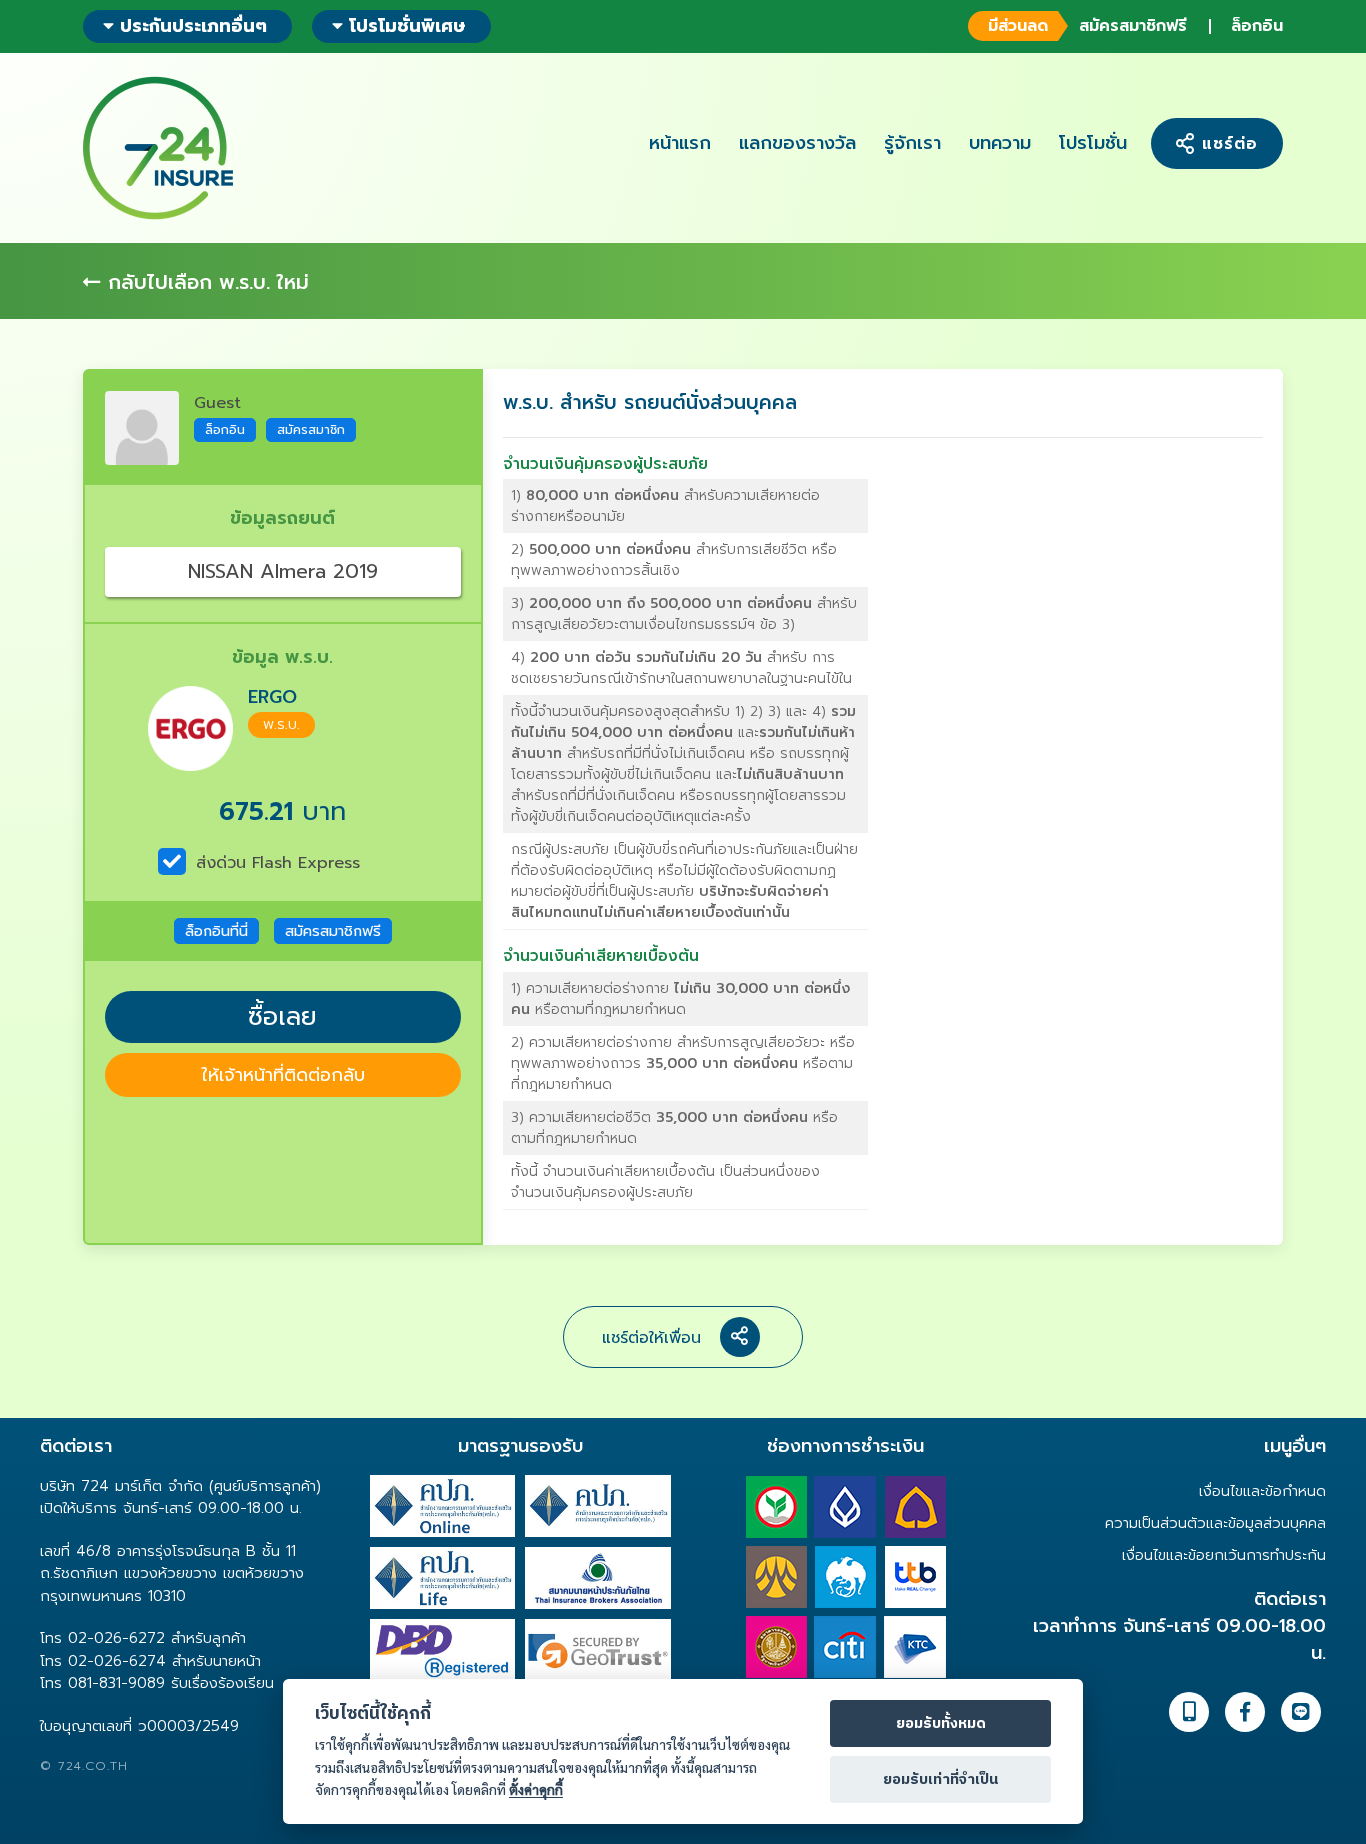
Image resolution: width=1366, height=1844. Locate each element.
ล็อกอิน (1257, 26)
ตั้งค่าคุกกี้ (536, 1789)
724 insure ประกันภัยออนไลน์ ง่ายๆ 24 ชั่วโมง (158, 148)
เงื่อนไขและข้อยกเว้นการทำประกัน (1224, 1555)
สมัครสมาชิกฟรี (1087, 26)
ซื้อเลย (282, 1017)
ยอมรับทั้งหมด (941, 1724)
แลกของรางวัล (797, 143)
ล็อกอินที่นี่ (216, 931)
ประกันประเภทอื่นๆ (190, 26)
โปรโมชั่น (1093, 143)
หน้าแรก (680, 143)
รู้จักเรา (912, 143)
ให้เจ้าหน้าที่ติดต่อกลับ (283, 1075)
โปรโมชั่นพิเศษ (407, 26)
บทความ (1000, 143)
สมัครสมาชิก (311, 429)
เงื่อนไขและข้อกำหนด (1262, 1491)
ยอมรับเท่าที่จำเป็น (940, 1780)
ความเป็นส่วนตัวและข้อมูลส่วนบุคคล (1215, 1523)
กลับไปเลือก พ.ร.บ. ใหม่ (205, 282)
